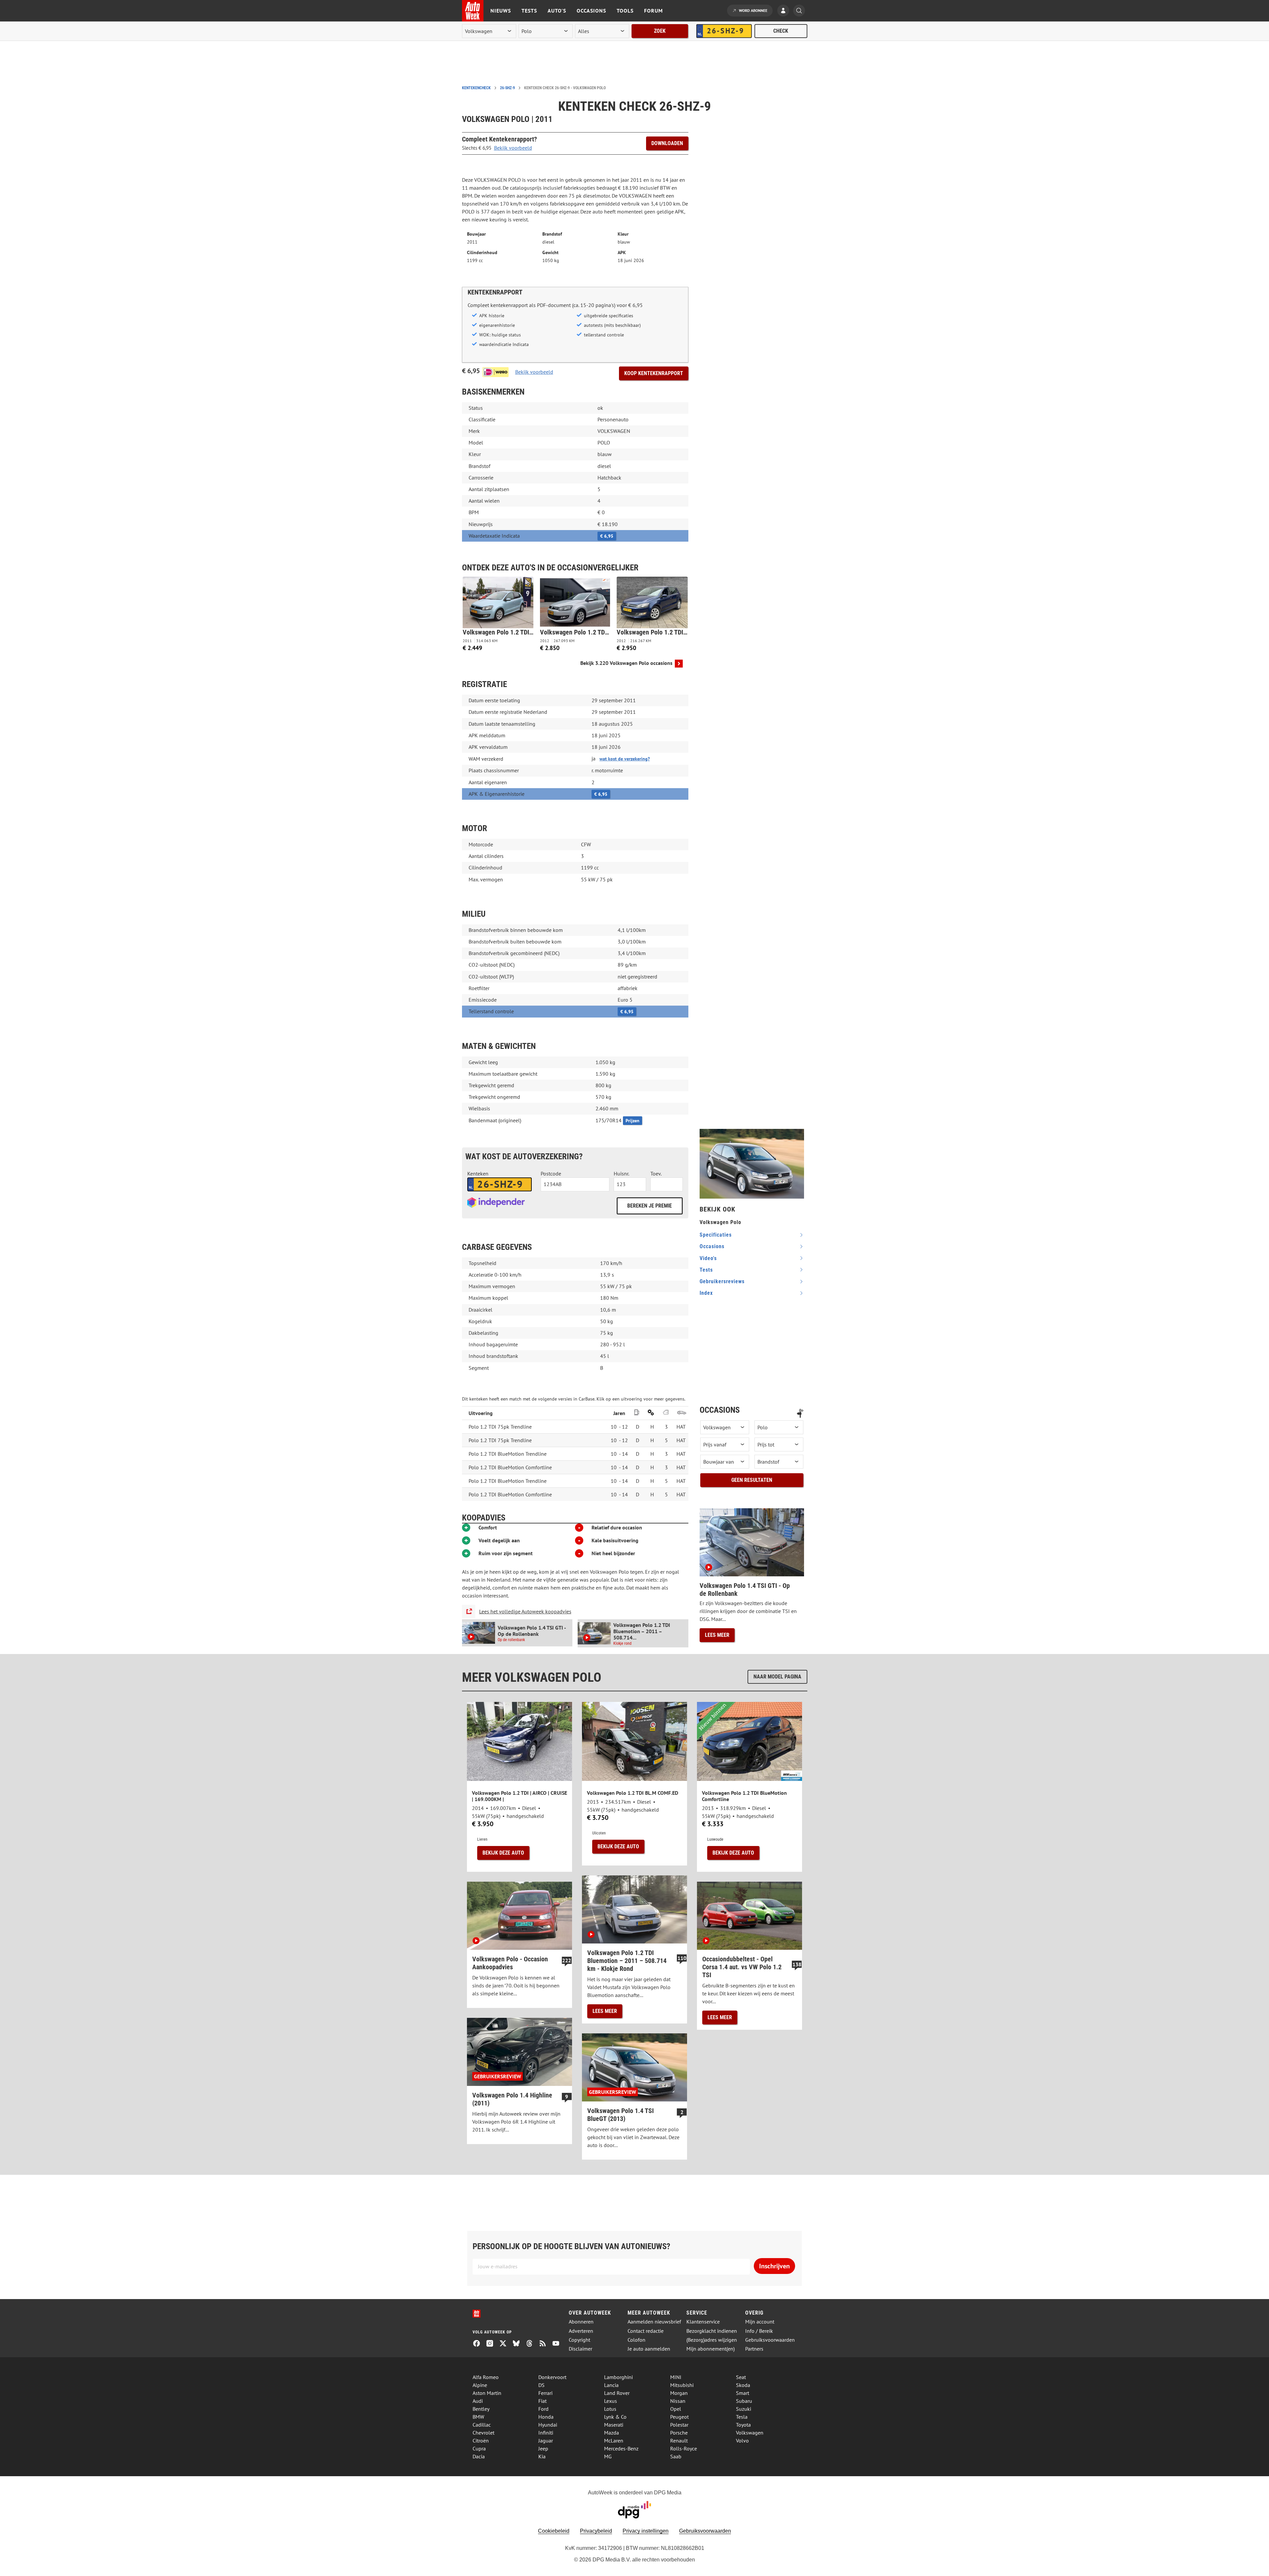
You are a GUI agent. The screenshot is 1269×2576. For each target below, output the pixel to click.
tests (706, 1270)
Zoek (660, 31)
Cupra (479, 2448)
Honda (546, 2417)
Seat (741, 2377)
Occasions (591, 11)
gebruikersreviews (722, 1281)
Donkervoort (552, 2377)
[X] (506, 2344)
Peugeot (679, 2417)
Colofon (636, 2340)
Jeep (543, 2448)
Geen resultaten (752, 1480)
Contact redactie (646, 2331)
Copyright (579, 2340)
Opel (676, 2409)
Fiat (542, 2401)
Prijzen (633, 1121)
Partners (754, 2349)
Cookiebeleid (554, 2531)
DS (541, 2385)
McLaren (614, 2441)
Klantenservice (703, 2322)
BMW (478, 2417)
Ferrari (545, 2393)
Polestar (679, 2425)
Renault (679, 2441)
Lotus (610, 2409)
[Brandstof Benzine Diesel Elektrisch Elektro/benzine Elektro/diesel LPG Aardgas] (779, 1462)
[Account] (785, 11)
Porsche (679, 2433)
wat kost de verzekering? (625, 759)
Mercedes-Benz (621, 2448)
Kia (542, 2456)
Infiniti (546, 2433)
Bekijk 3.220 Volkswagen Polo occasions (626, 663)
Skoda (743, 2385)
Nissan (678, 2401)
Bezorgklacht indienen (712, 2331)
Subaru (744, 2401)
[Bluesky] (519, 2344)
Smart (743, 2393)
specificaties (716, 1235)
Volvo (742, 2441)
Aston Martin (487, 2393)
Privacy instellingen (646, 2531)
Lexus (611, 2401)
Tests (529, 11)
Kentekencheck (476, 88)
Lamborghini (618, 2377)
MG (608, 2456)
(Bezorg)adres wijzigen (712, 2340)
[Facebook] (479, 2344)
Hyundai (548, 2425)
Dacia (479, 2456)
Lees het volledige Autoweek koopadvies (525, 1611)
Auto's (557, 11)
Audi (478, 2401)
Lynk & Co (615, 2417)
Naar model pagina (777, 1677)
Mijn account (760, 2322)
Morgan (679, 2393)
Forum (654, 11)
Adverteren (581, 2331)
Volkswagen (750, 2433)
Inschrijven (774, 2266)
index (706, 1293)
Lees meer (717, 1635)
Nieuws (501, 11)
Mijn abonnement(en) (711, 2349)
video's (708, 1258)
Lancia (611, 2385)
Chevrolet (483, 2433)
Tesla (742, 2417)
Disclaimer (580, 2349)
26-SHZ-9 (507, 88)
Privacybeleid (596, 2531)
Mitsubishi (682, 2385)
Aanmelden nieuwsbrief (654, 2322)
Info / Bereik (759, 2331)
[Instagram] (492, 2344)
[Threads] (532, 2344)
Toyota (743, 2425)
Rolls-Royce (684, 2448)
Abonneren (581, 2322)
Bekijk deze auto (503, 1853)
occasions (712, 1246)
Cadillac (482, 2425)
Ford (543, 2409)
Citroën (481, 2441)
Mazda (612, 2433)
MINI (676, 2377)
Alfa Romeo (486, 2377)
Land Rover (617, 2393)
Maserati (614, 2425)
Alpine (480, 2385)
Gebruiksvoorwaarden (770, 2340)
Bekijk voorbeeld (513, 148)
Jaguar (546, 2441)
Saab (676, 2456)
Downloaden (667, 143)
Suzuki (744, 2409)
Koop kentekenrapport (654, 373)
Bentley (481, 2409)
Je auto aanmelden (649, 2349)
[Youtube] (558, 2344)
